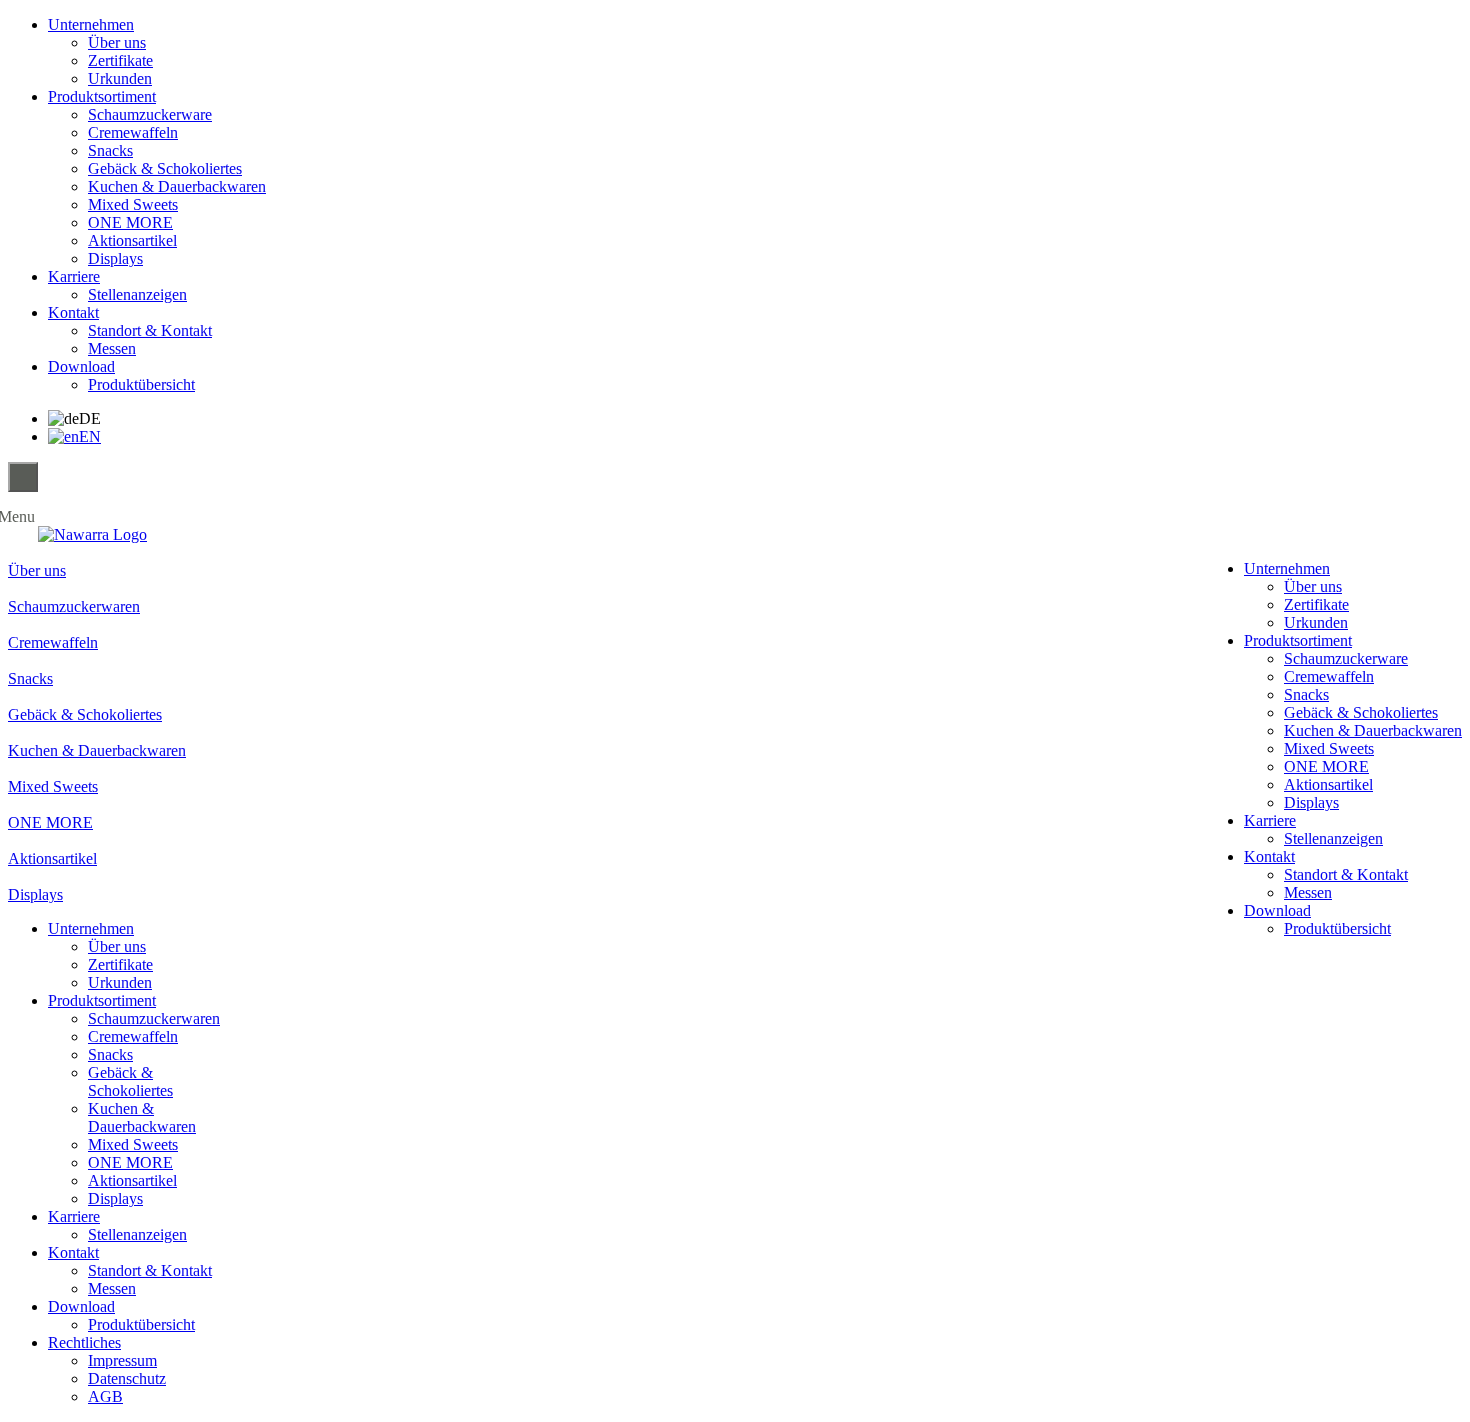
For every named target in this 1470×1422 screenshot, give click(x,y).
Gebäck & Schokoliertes (165, 168)
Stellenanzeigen (137, 294)
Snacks (110, 150)
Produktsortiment (102, 96)
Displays (115, 258)
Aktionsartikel (132, 240)
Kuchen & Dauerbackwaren (177, 186)
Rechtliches (84, 1342)
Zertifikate (120, 60)
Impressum (122, 1360)
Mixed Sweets (133, 204)
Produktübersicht (141, 384)
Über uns (117, 42)
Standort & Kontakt (150, 330)
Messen (112, 348)
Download (81, 366)
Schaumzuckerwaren (154, 1018)
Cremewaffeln (133, 132)
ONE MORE (130, 222)
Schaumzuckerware (150, 114)
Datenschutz (127, 1378)
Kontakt (73, 312)
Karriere (74, 276)
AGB (105, 1396)
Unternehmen (91, 24)
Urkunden (120, 78)
